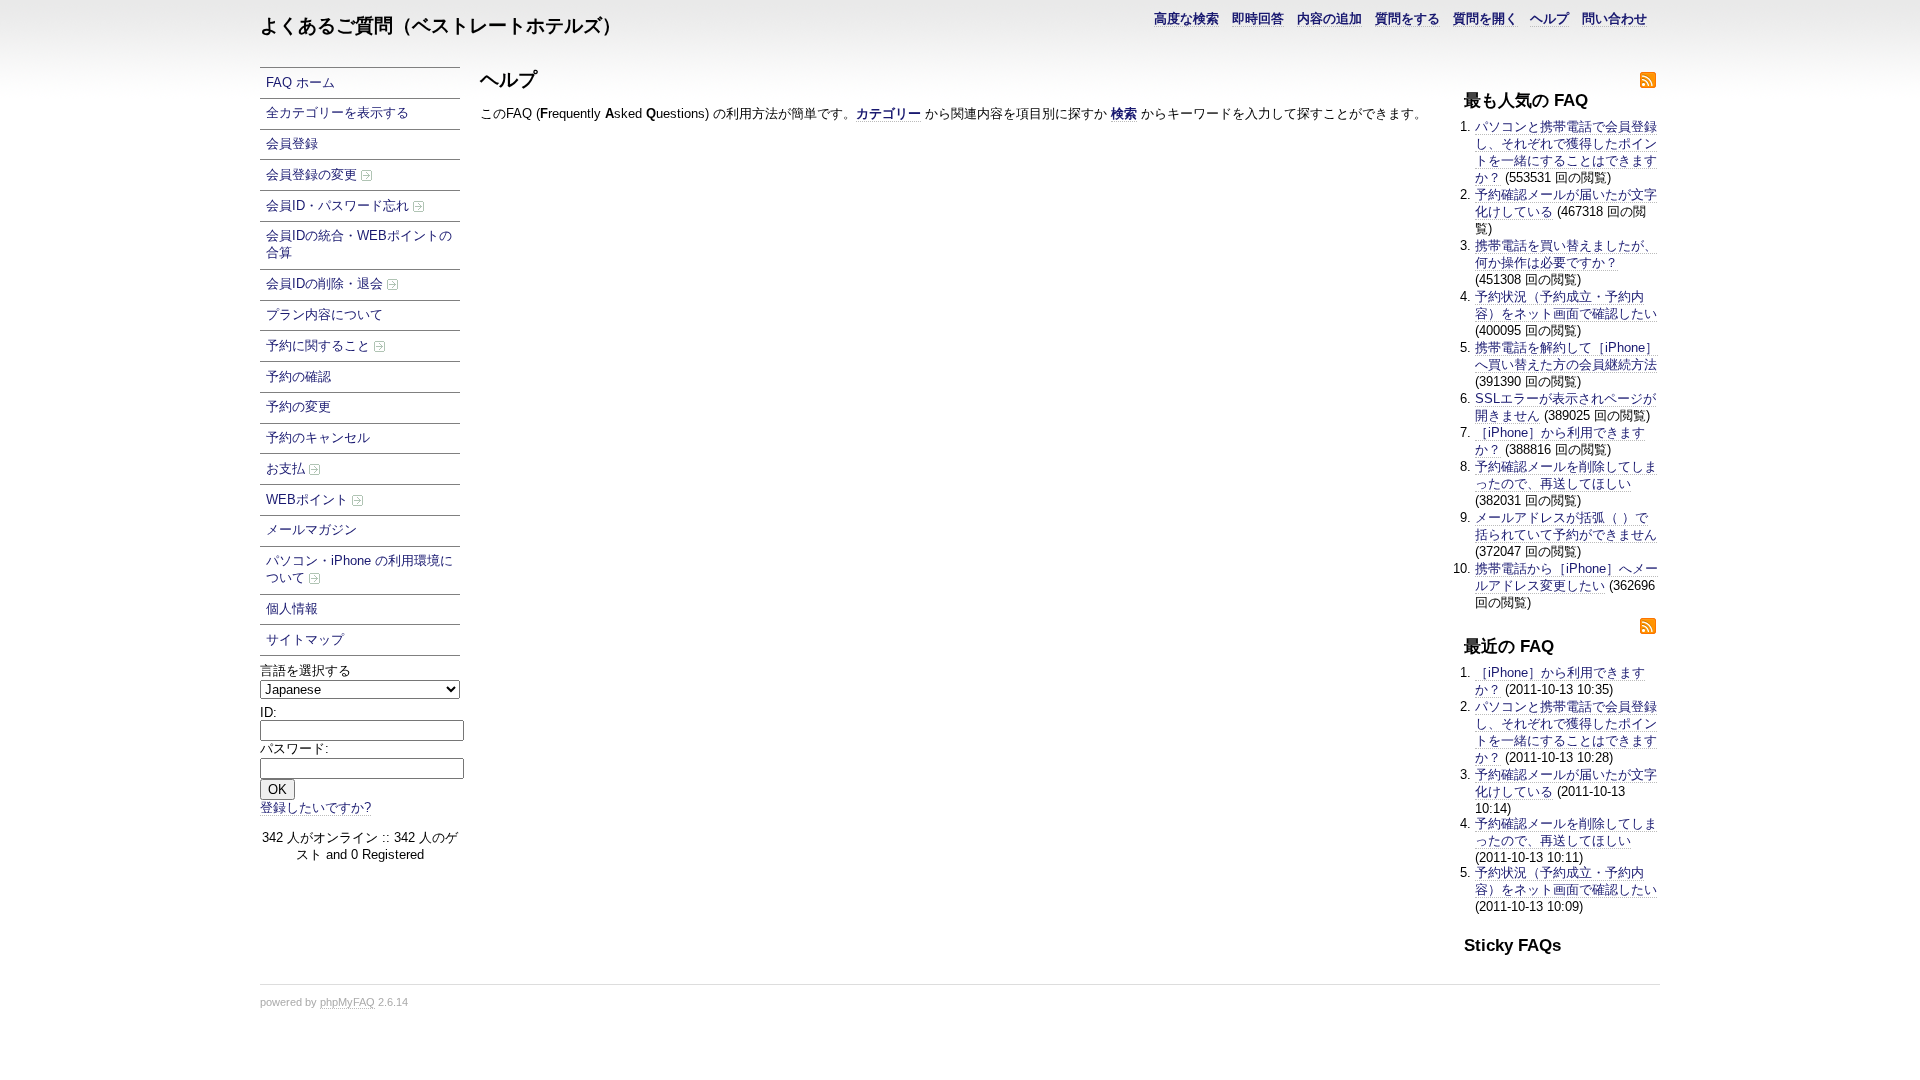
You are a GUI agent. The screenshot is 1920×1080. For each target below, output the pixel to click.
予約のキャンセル (318, 437)
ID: (268, 712)
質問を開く (1485, 18)
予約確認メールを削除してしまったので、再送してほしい (1566, 475)
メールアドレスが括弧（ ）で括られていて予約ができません (1566, 526)
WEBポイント (309, 499)
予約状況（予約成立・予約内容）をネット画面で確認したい (1566, 305)
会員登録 (292, 143)
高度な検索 (1186, 18)
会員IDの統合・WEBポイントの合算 (359, 244)
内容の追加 (1329, 18)
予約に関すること (320, 345)
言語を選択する (305, 670)
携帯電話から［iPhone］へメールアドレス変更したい (1566, 577)
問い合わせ (1614, 18)
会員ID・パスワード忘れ (339, 205)
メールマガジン (311, 529)
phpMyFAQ (347, 1002)
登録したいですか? (315, 807)
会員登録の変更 (313, 174)
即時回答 (1258, 18)
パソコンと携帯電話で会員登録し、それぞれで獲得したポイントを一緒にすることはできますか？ (1566, 152)
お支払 (287, 468)
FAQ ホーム (300, 82)
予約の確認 (298, 376)
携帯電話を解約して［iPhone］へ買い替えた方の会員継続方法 (1566, 356)
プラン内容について (324, 314)
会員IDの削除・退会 (326, 283)
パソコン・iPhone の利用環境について (359, 569)
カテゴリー (888, 113)
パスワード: (294, 748)
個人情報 (292, 608)
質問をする (1407, 18)
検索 (1124, 113)
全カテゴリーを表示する (337, 112)
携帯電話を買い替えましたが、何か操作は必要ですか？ (1566, 254)
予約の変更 (298, 406)
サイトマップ (305, 639)
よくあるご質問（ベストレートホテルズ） (440, 25)
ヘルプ (1549, 18)
